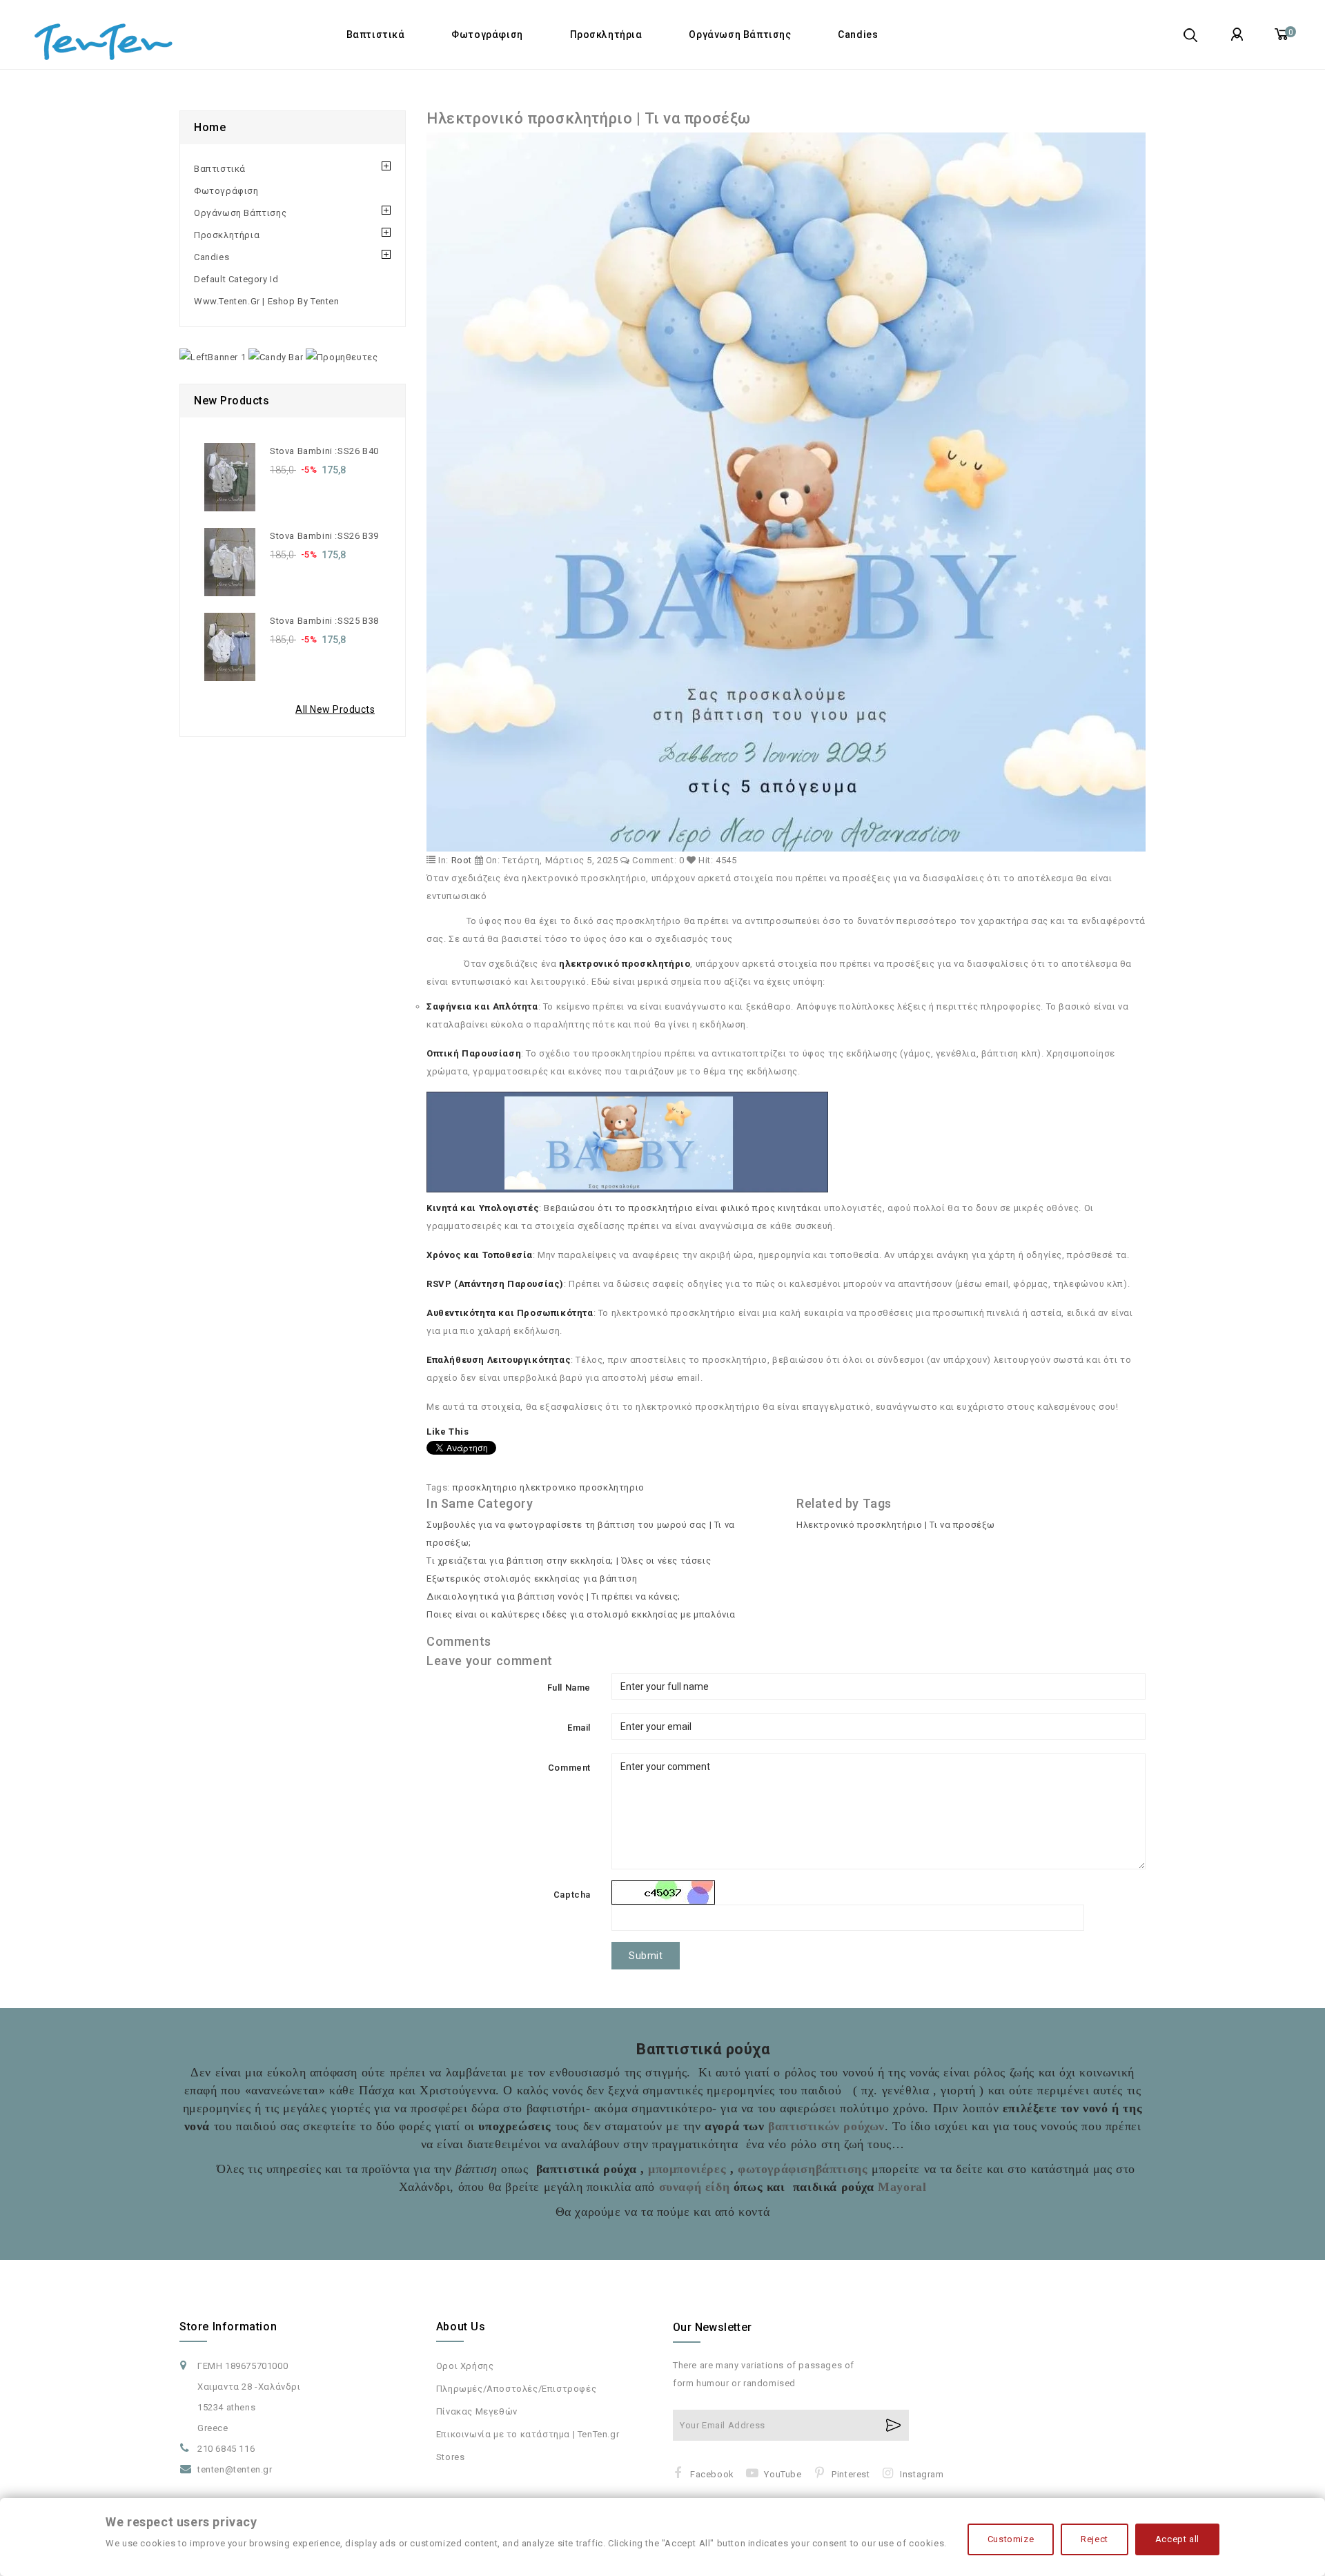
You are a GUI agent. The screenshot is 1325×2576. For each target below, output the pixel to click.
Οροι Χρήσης (465, 2366)
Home (210, 127)
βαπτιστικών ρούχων (826, 2126)
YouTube (783, 2474)
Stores (451, 2457)
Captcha (572, 1895)
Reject (1095, 2539)
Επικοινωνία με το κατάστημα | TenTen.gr (528, 2434)
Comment (569, 1768)
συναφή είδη (692, 2187)
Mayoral (902, 2187)
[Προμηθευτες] (342, 357)
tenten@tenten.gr (235, 2469)
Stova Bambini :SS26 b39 (324, 536)
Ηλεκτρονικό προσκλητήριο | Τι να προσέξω (896, 1525)
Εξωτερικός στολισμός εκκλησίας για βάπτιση (532, 1579)
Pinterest (851, 2474)
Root (462, 860)
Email (579, 1728)
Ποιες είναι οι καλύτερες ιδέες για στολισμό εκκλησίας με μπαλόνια (581, 1614)
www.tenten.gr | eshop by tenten (267, 301)
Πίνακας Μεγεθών (477, 2411)
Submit (646, 1956)
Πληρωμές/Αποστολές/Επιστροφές (516, 2389)
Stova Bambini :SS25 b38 (324, 621)
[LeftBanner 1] (213, 357)
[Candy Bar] (276, 357)
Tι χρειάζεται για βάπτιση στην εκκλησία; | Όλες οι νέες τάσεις (569, 1561)
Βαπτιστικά (376, 35)
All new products (335, 709)
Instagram (922, 2474)
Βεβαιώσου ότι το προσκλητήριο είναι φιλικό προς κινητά (675, 1208)
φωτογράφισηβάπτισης (803, 2169)
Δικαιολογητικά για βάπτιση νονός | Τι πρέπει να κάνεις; (553, 1596)
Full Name (569, 1688)
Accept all (1177, 2539)
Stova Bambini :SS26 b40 (324, 451)
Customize (1011, 2539)
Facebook (712, 2474)
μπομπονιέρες (687, 2169)
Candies (858, 35)
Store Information (228, 2327)
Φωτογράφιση (487, 35)
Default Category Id (236, 279)
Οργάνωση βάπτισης (740, 35)
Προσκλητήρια (606, 35)
